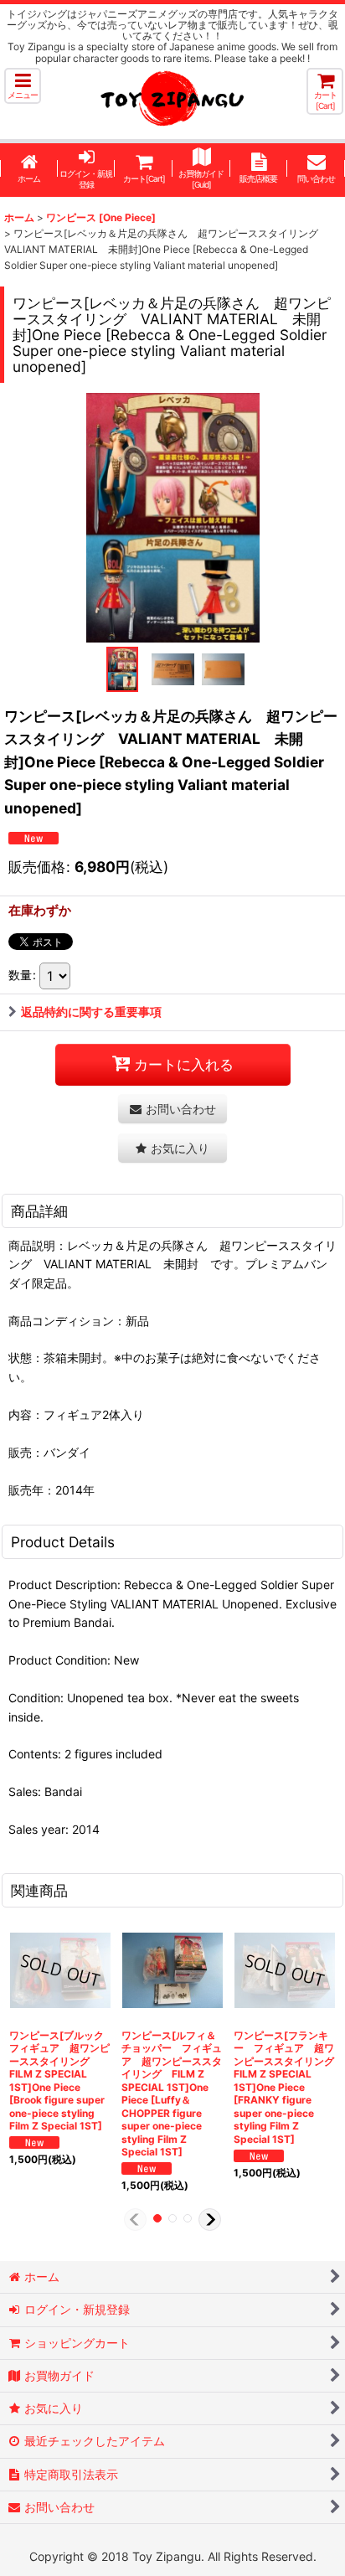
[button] (23, 86)
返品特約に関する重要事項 (91, 1012)
